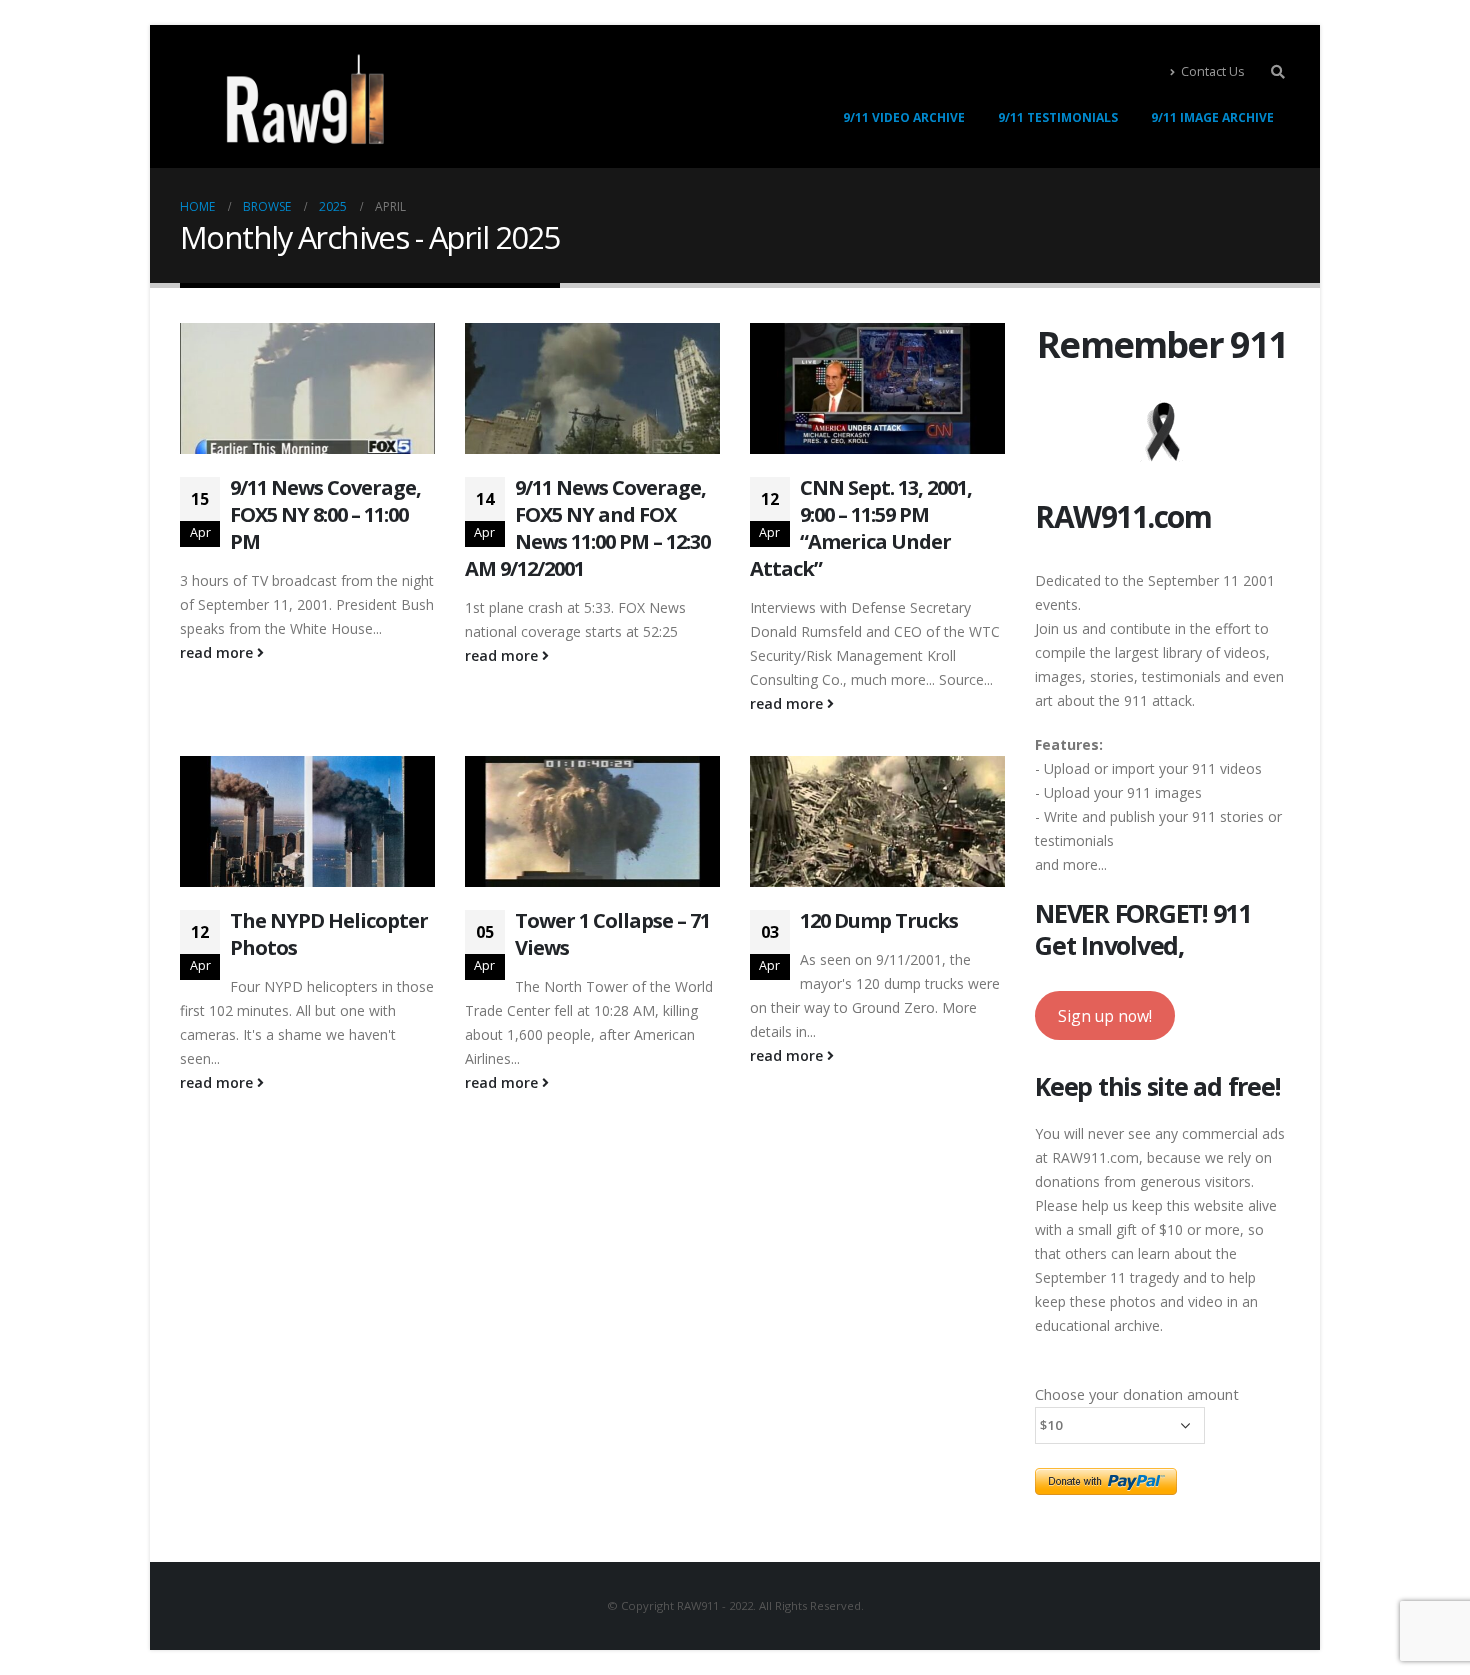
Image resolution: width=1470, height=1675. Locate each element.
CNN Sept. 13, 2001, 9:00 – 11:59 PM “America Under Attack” (861, 528)
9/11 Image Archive (1212, 117)
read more (218, 652)
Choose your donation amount (1137, 1394)
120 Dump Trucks (879, 920)
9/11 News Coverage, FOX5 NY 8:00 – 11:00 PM (325, 514)
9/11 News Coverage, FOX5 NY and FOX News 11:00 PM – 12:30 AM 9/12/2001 (587, 528)
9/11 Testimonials (1058, 117)
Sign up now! (1105, 1016)
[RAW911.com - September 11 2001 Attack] (305, 99)
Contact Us (1213, 71)
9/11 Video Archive (904, 117)
